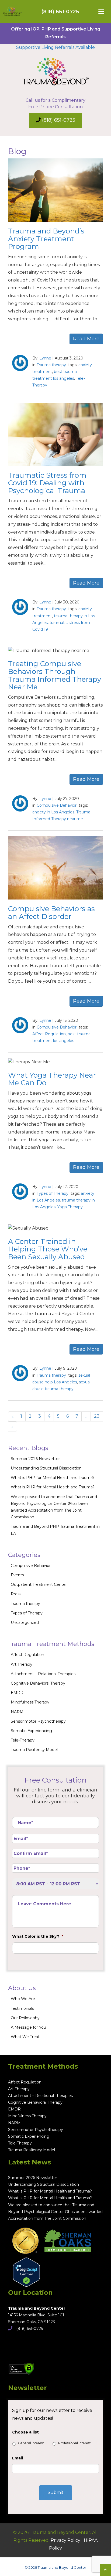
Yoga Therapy (70, 1207)
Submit (56, 2492)
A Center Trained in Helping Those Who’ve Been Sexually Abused (48, 1249)
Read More (86, 339)
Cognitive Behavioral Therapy (38, 1683)
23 (97, 1416)
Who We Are (23, 1999)
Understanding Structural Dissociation (46, 1468)
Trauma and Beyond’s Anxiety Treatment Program (46, 239)
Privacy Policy (65, 2540)
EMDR (17, 1693)
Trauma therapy (51, 365)
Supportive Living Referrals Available (55, 47)
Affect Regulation (49, 1034)
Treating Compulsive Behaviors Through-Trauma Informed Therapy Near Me (55, 675)
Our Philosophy (25, 2018)
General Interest (31, 2443)
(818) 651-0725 (60, 11)
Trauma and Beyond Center (37, 2308)
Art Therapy (22, 1664)
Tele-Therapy (23, 1740)
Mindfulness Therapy (30, 1702)
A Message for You (28, 2027)
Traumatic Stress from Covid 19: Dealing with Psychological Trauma (47, 483)
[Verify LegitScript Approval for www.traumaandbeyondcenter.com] (24, 2270)
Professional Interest (74, 2443)
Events (17, 1575)
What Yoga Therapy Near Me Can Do (52, 1079)
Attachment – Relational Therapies (43, 1674)
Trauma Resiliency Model (34, 1750)
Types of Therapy (53, 1193)
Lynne (45, 358)
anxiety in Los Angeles (53, 812)
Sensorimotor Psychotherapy (38, 1721)
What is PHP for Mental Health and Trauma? (53, 1478)
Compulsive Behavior (57, 805)
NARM (17, 1712)
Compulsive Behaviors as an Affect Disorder (51, 913)
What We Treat (25, 2037)
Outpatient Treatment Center (39, 1584)
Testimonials (22, 2008)
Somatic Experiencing (31, 1731)
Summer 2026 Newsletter (35, 1459)
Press (16, 1594)
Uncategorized (25, 1623)
